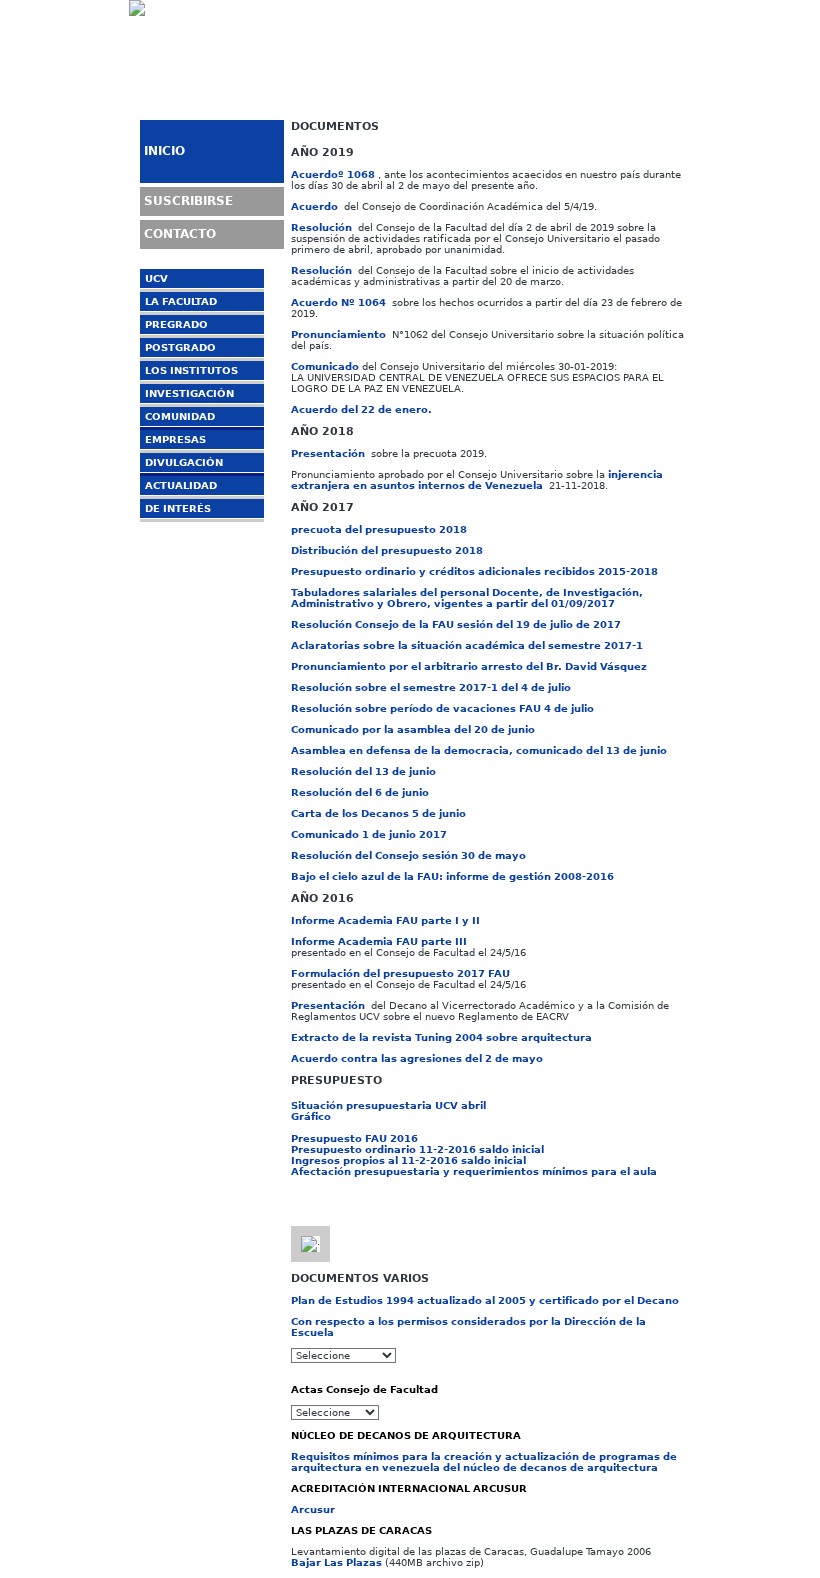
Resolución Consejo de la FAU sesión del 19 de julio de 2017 (456, 624)
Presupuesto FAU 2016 (354, 1138)
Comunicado (325, 366)
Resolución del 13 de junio (363, 771)
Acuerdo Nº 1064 (338, 302)
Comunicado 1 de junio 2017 (369, 834)
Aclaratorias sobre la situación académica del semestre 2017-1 (467, 645)
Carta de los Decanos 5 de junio (378, 813)
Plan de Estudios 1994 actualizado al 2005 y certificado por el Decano (485, 1300)
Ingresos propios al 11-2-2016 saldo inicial (408, 1160)
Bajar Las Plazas (336, 1562)
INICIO (164, 151)
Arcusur (313, 1509)
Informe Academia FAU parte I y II (385, 920)
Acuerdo (314, 206)
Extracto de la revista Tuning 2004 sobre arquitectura (441, 1037)
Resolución (321, 227)
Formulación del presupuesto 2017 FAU (400, 973)
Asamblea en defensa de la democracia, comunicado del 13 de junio (479, 750)
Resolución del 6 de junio (360, 792)
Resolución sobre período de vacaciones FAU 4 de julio (442, 708)
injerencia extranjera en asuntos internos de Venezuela (477, 480)
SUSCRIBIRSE (188, 201)
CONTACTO (180, 234)
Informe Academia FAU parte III (379, 941)
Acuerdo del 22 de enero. (361, 409)
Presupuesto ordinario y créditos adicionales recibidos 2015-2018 (474, 571)
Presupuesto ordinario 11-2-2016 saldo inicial (417, 1149)
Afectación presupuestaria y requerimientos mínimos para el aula (474, 1171)
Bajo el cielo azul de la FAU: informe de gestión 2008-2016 (452, 876)
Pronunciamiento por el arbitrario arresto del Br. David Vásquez (469, 666)
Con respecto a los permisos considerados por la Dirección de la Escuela (468, 1327)
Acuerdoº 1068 (333, 174)
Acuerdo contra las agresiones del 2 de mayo (417, 1058)
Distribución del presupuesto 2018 (387, 550)
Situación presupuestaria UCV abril (388, 1105)
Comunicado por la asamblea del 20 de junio (413, 729)
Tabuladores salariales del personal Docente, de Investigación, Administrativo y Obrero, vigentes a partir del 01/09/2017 (467, 598)
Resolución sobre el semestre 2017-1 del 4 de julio (431, 687)
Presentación (328, 453)
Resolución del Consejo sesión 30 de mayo (408, 855)
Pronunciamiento (338, 334)
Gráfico (311, 1116)
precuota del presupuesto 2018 (379, 529)
